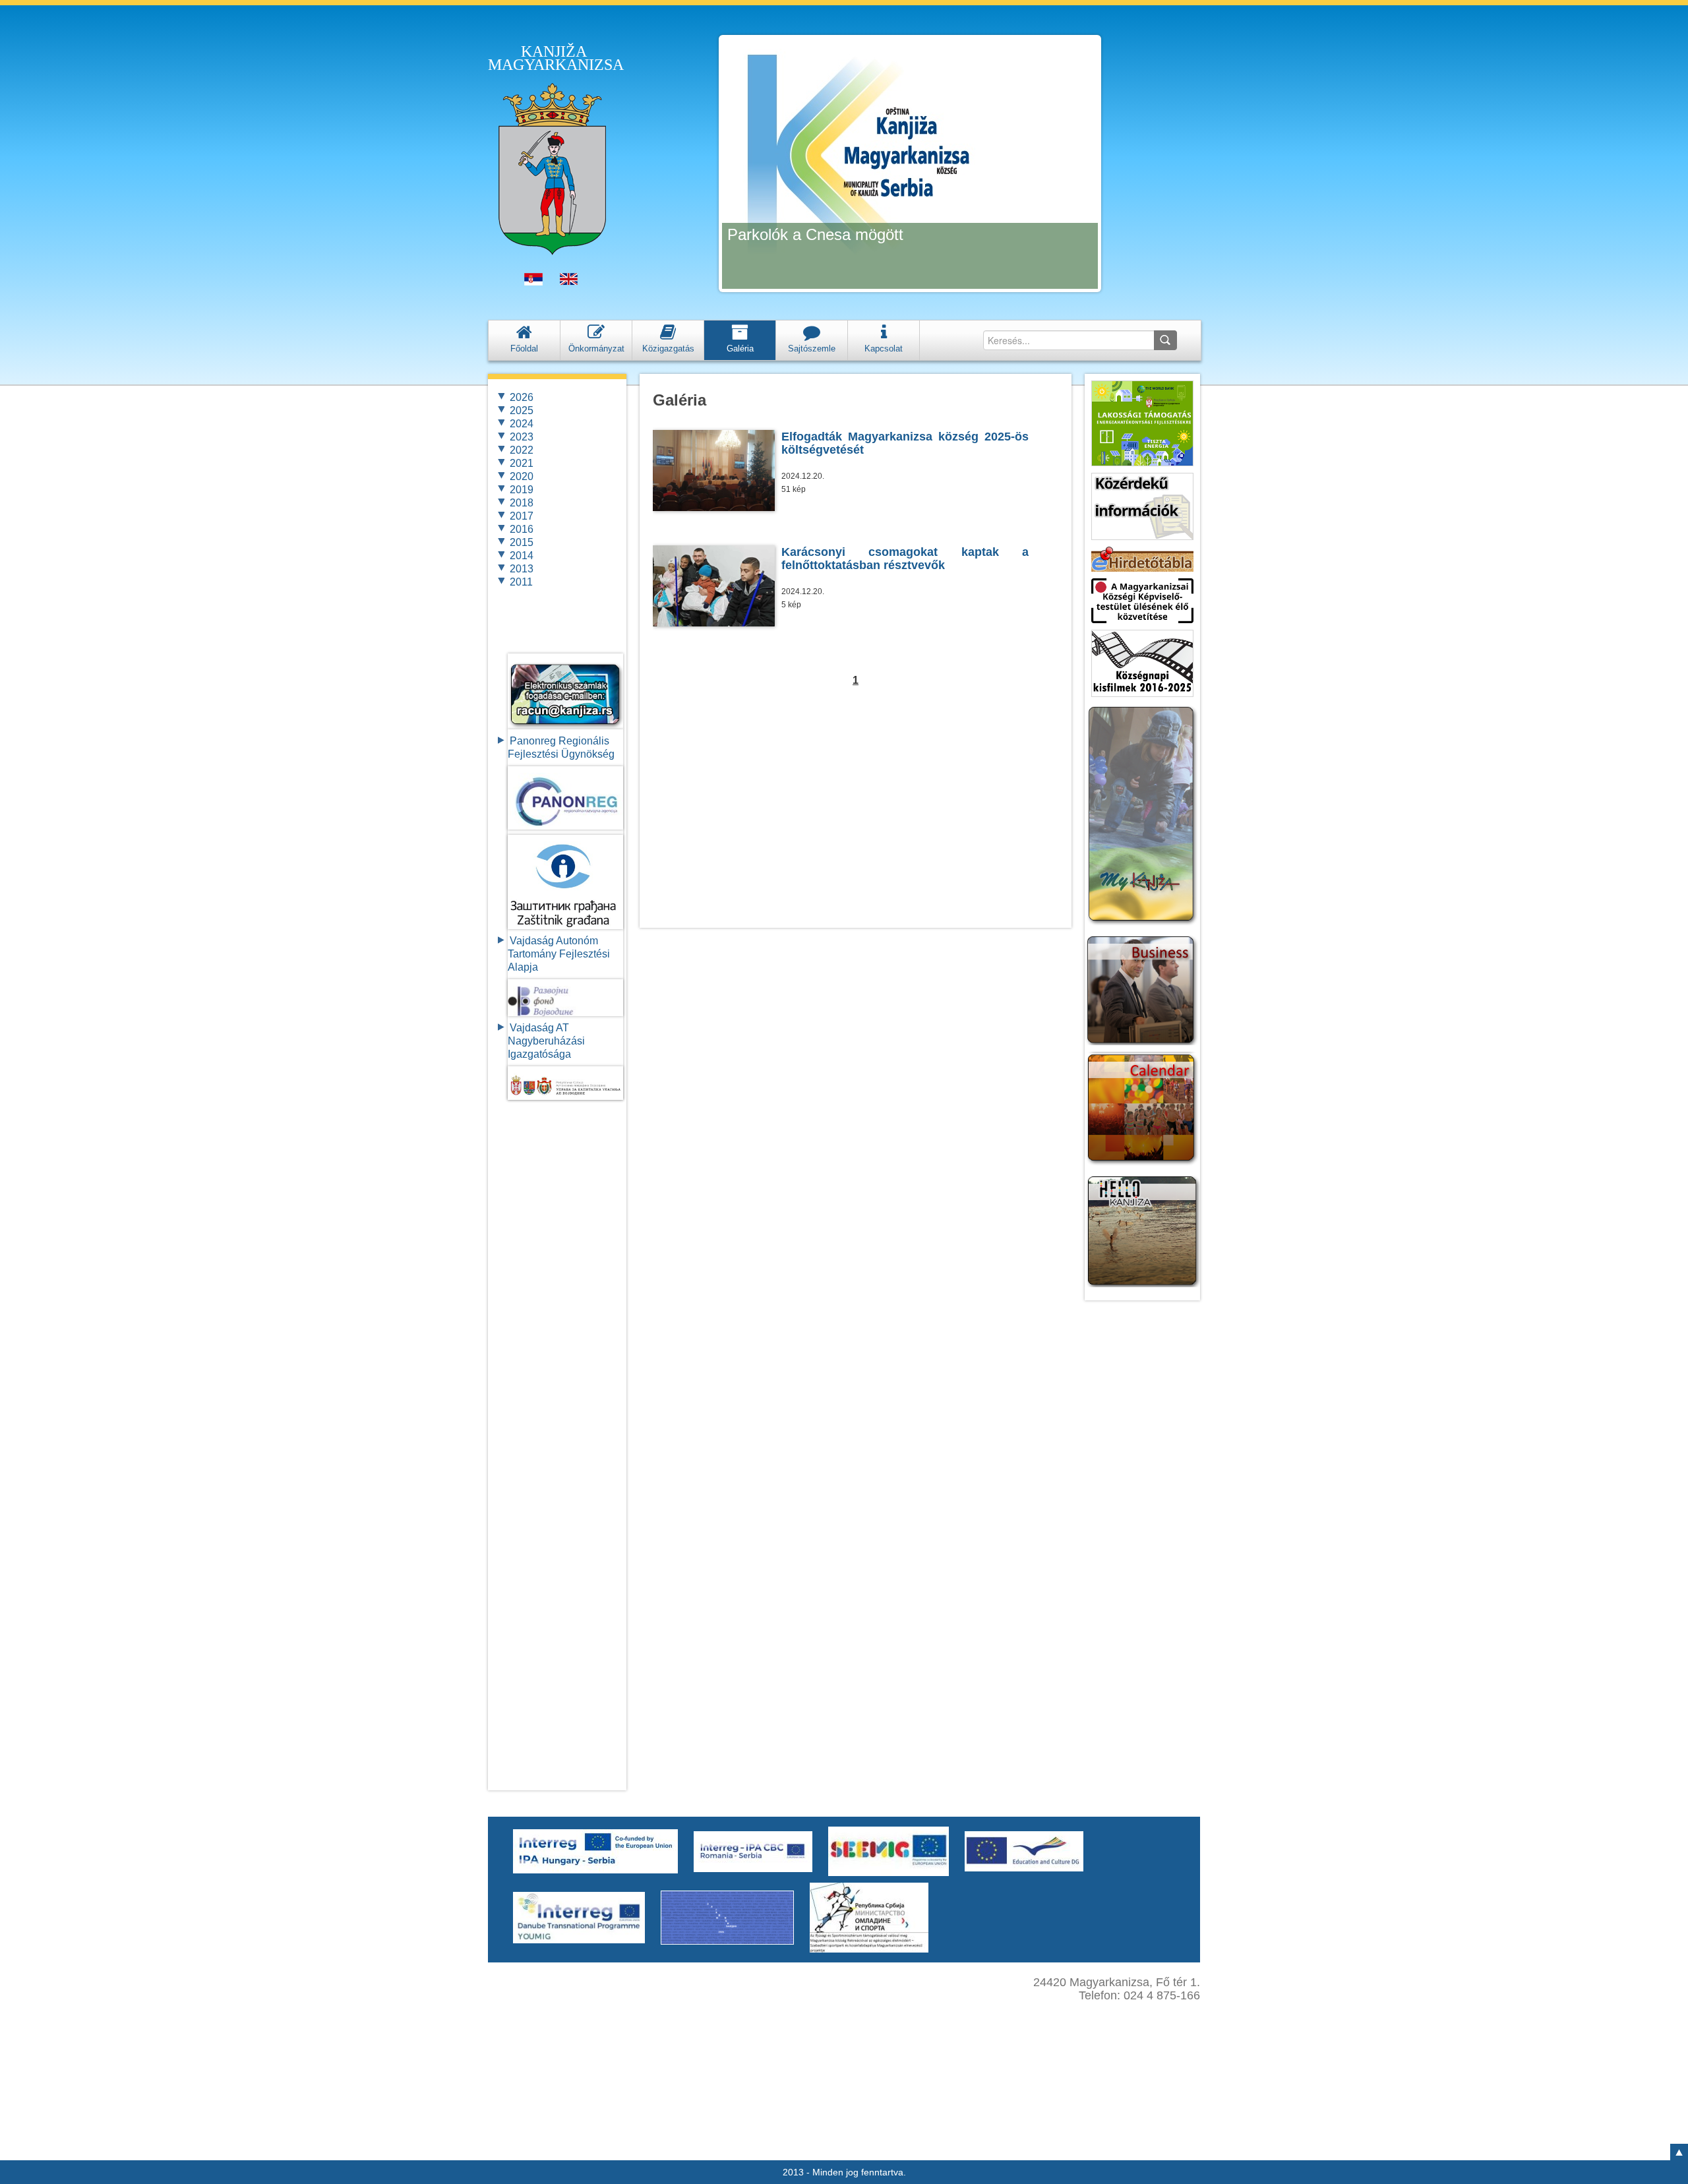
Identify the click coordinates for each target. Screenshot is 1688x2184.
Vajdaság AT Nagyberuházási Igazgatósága (546, 1041)
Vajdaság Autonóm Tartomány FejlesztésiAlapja (559, 954)
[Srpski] (533, 282)
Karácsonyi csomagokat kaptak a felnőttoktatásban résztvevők (905, 559)
